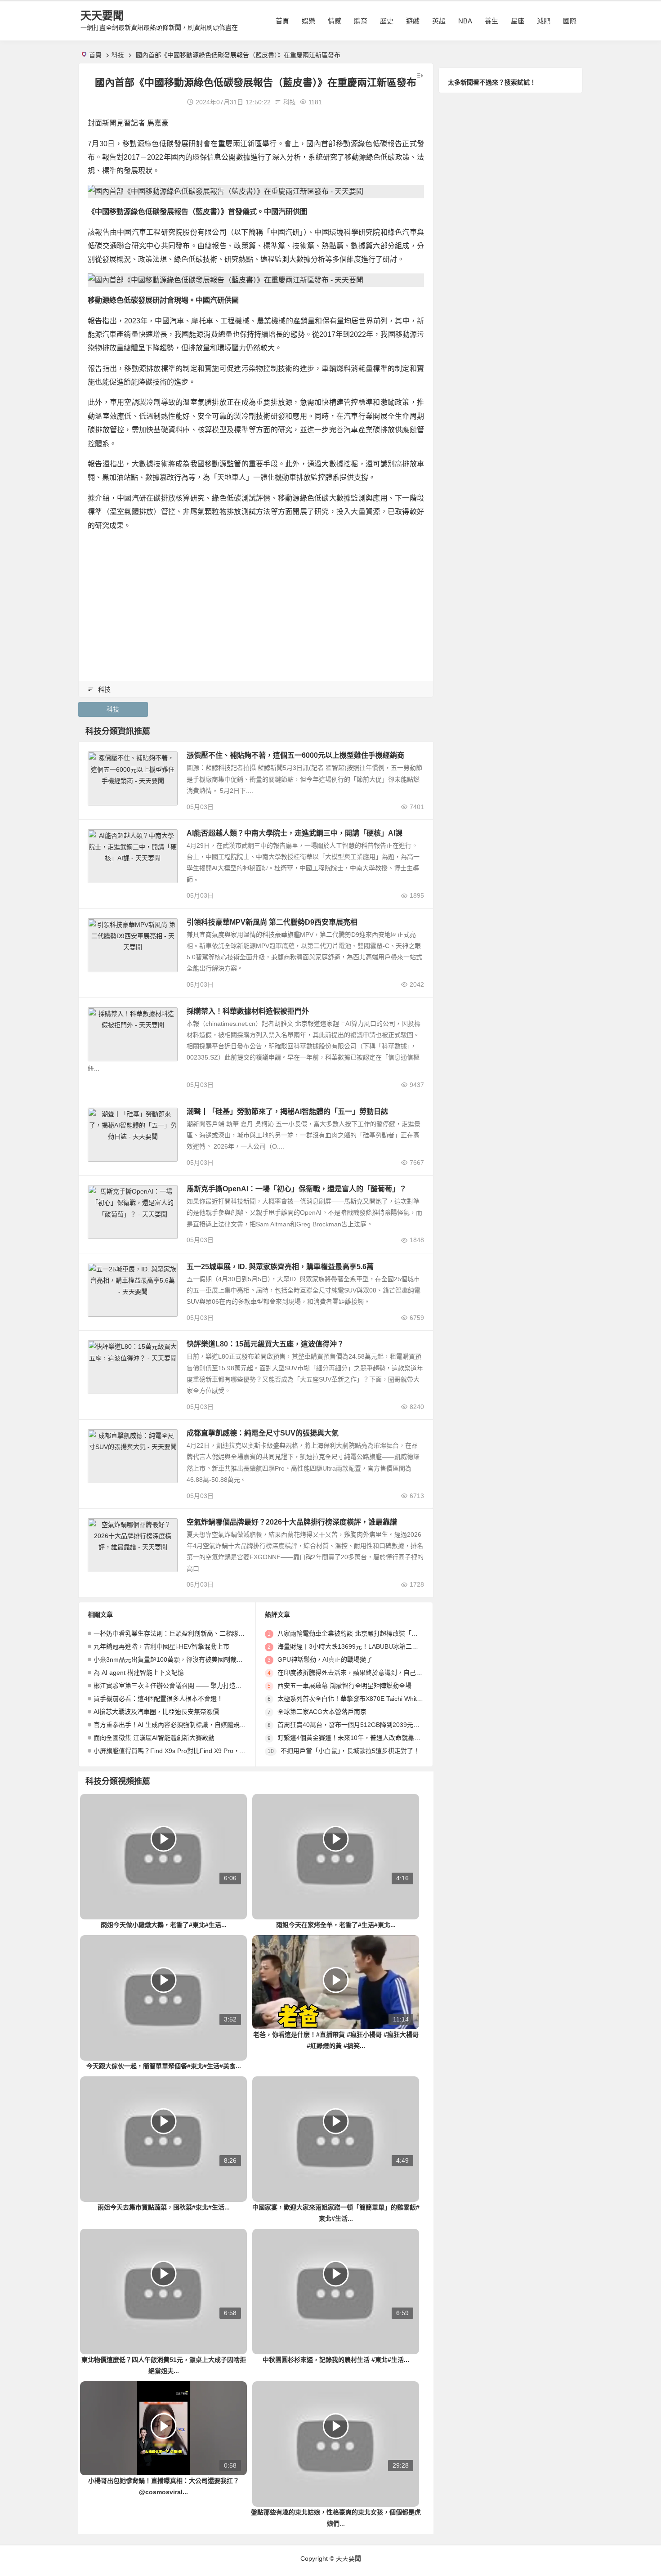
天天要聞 (102, 16)
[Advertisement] (256, 602)
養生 (491, 21)
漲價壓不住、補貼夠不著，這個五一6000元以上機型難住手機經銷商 (295, 755)
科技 (118, 55)
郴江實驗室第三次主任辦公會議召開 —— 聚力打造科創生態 (177, 1686)
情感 (335, 21)
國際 (570, 21)
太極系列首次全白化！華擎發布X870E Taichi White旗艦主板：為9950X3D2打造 (389, 1699)
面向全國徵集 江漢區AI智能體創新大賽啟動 (154, 1738)
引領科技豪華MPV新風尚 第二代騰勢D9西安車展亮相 (272, 922)
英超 (439, 21)
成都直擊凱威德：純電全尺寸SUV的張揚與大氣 (263, 1433)
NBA (465, 21)
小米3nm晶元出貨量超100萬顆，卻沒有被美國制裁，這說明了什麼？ (190, 1659)
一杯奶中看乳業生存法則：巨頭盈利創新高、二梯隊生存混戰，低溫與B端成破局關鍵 (212, 1633)
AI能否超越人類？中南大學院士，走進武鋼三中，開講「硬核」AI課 (295, 833)
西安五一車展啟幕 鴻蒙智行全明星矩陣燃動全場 (344, 1686)
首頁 (282, 21)
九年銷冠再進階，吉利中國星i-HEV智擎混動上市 (161, 1646)
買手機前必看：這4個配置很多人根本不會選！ (158, 1699)
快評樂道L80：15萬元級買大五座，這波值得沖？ (265, 1344)
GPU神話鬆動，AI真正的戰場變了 (325, 1659)
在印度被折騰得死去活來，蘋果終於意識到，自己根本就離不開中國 (372, 1673)
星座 (518, 21)
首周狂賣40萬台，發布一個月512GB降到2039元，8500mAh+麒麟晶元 (377, 1725)
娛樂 (308, 21)
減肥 (544, 21)
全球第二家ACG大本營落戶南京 (322, 1712)
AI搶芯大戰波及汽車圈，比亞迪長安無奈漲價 (156, 1712)
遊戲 (413, 21)
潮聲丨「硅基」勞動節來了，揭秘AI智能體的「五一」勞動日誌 (287, 1111)
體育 (361, 21)
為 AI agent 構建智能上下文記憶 (139, 1673)
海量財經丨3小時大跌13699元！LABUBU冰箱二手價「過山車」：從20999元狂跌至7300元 (403, 1646)
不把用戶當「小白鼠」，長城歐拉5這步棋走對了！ (350, 1751)
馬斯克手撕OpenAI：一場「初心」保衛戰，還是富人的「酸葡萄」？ (297, 1189)
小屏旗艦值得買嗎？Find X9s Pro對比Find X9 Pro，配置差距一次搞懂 (192, 1751)
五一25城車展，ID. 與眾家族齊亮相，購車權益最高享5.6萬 (280, 1267)
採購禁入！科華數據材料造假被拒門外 (248, 1011)
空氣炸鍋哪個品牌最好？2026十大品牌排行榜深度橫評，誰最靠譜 (292, 1522)
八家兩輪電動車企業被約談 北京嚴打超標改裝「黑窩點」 (357, 1633)
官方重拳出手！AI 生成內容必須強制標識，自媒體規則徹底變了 (182, 1725)
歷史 (387, 21)
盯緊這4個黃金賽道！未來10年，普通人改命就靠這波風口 (358, 1738)
